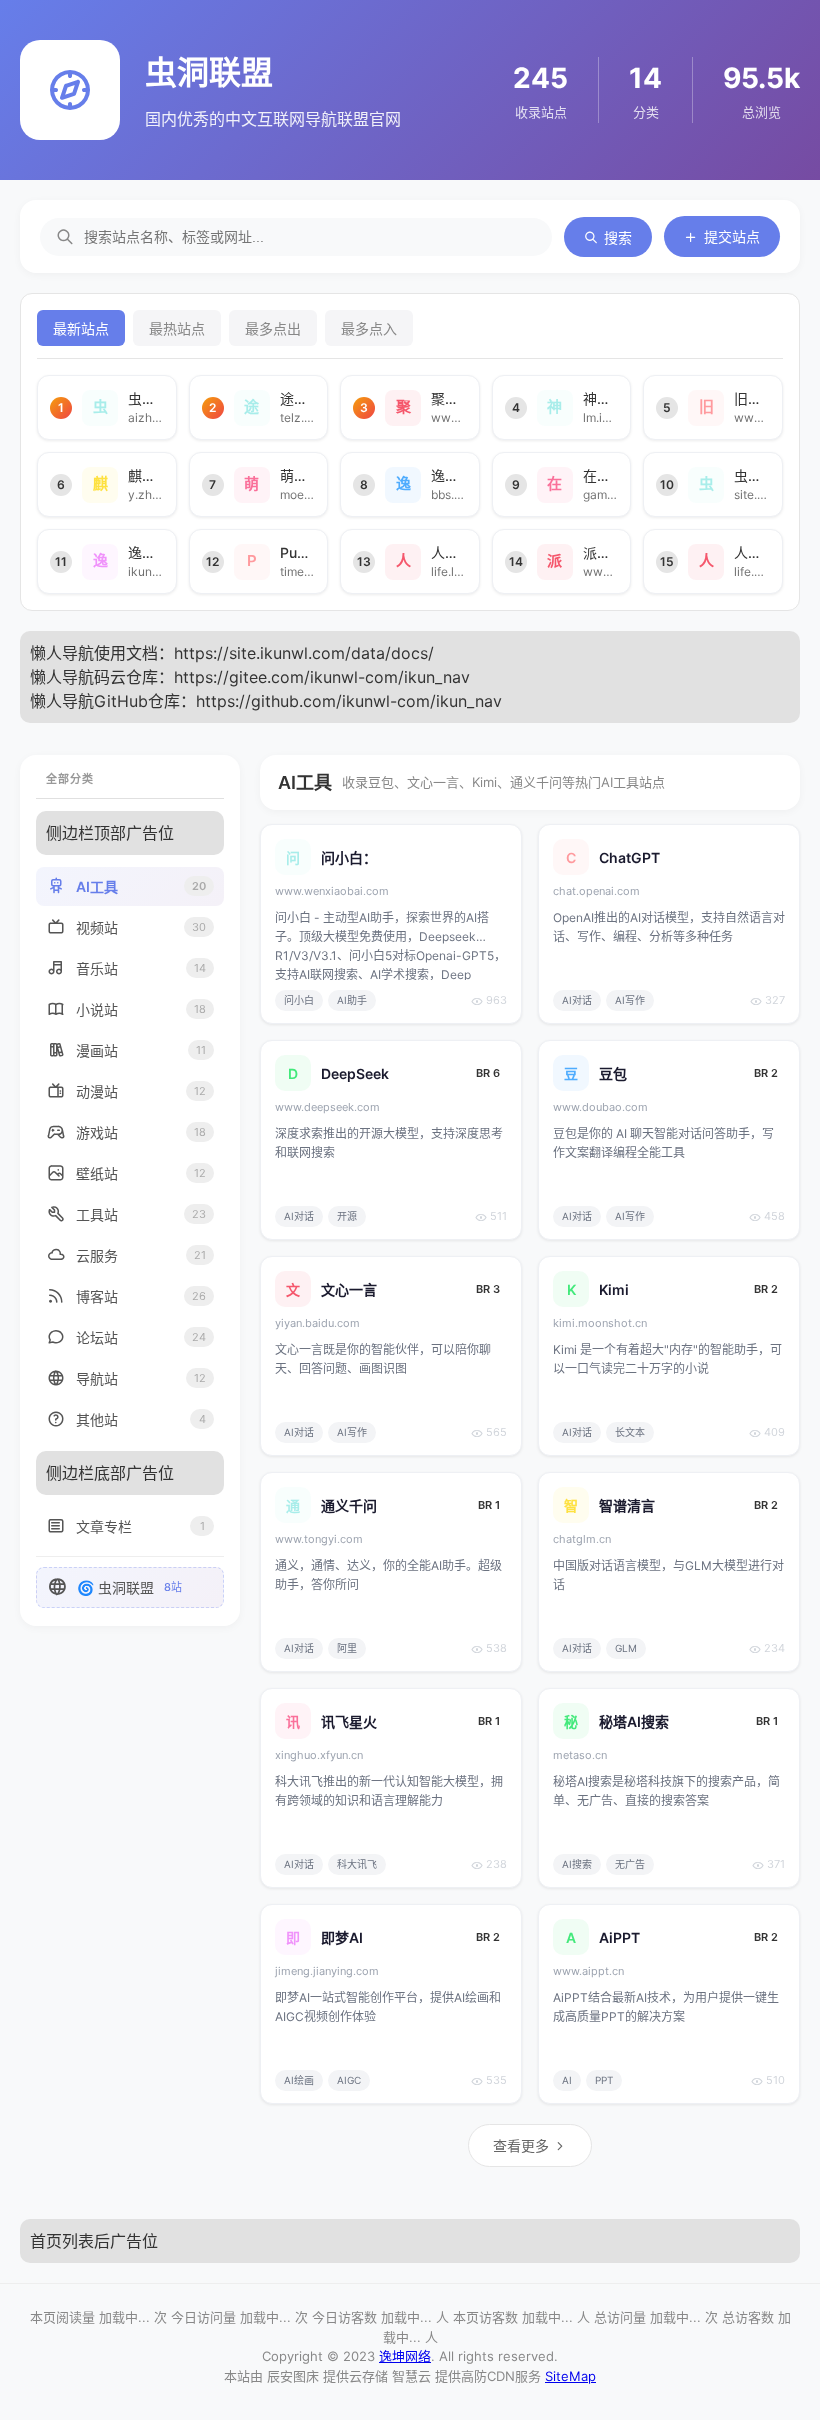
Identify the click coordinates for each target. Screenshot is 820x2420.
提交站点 (732, 236)
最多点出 (273, 329)
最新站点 (81, 329)
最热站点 (177, 329)
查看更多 (521, 2145)
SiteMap (570, 2376)
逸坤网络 (405, 2356)
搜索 (618, 238)
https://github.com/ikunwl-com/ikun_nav (349, 701)
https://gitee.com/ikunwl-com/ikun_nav (322, 677)
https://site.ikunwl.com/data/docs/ (304, 653)
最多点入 (369, 329)
